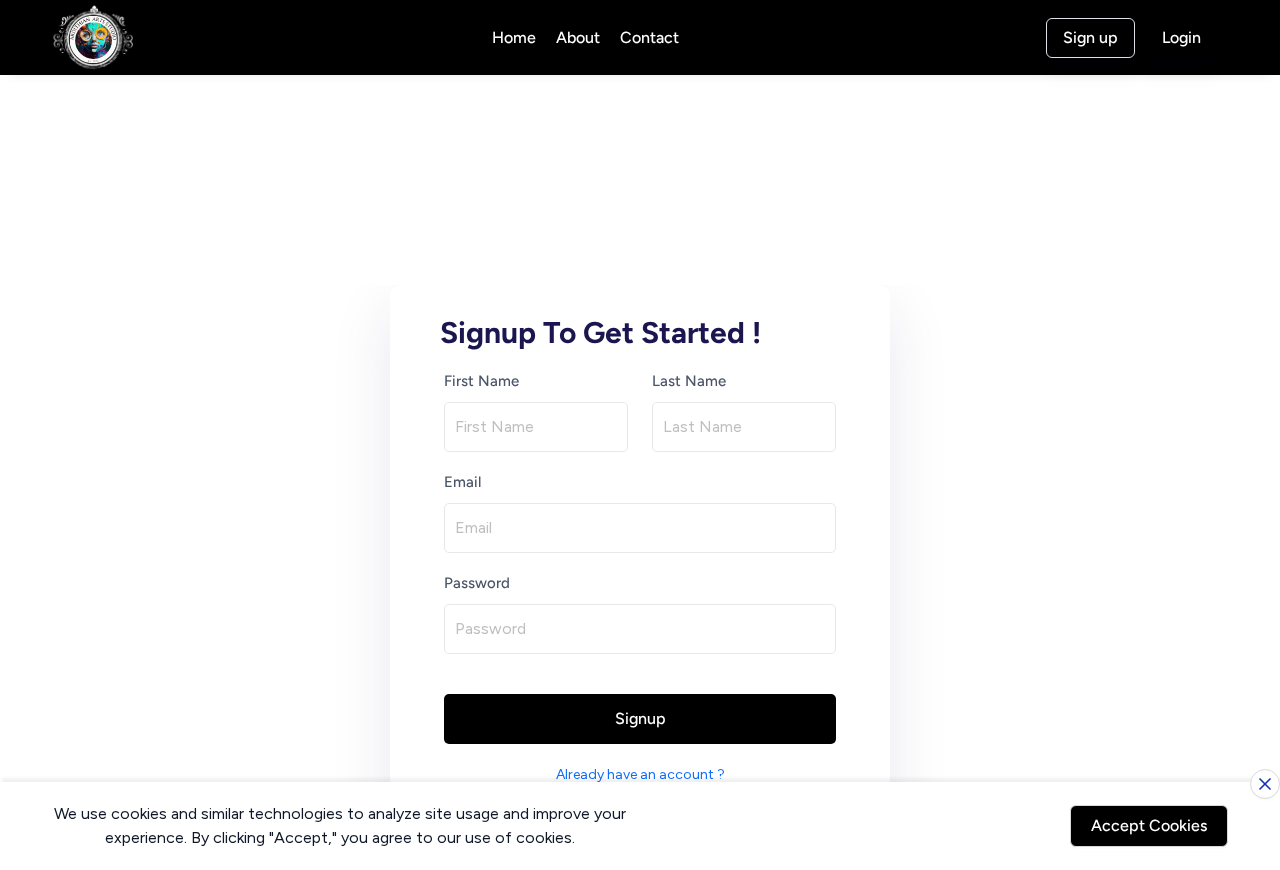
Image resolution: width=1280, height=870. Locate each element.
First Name (481, 381)
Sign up (1090, 37)
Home (514, 37)
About (578, 37)
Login (1181, 37)
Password (477, 583)
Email (462, 482)
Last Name (689, 381)
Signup (640, 718)
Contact (649, 37)
